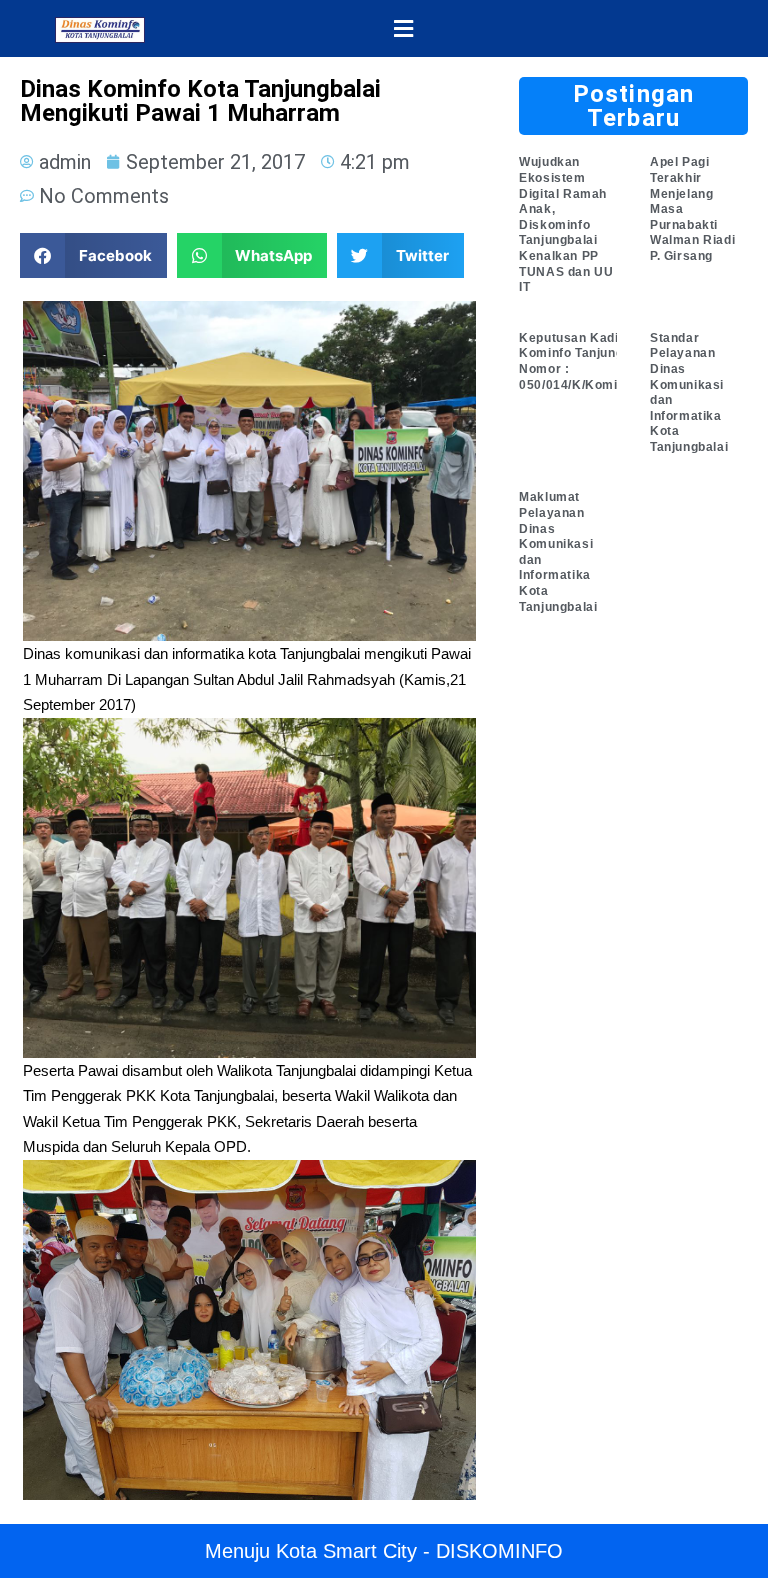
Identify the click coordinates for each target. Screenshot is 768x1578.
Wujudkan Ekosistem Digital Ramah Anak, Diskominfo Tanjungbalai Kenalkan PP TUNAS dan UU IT (566, 224)
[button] (403, 28)
